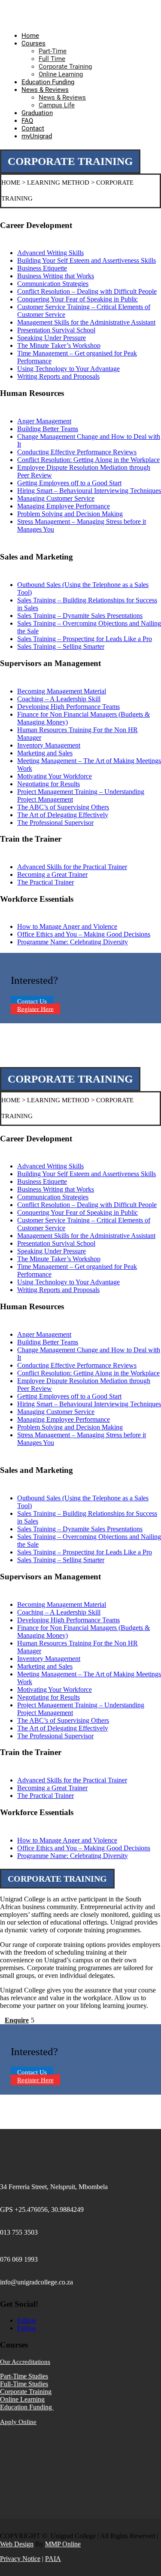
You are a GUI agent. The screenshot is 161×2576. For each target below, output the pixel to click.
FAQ (27, 121)
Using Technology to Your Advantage (68, 369)
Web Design (17, 2544)
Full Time (52, 59)
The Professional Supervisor (55, 823)
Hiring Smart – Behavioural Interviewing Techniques (89, 491)
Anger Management (44, 421)
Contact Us (32, 1001)
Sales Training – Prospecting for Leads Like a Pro (85, 639)
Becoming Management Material (62, 691)
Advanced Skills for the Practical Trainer (72, 867)
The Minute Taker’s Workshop (59, 345)
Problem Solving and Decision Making (70, 514)
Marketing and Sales (45, 753)
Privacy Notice (20, 2559)
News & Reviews (45, 90)
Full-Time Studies (24, 2384)
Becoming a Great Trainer (52, 874)
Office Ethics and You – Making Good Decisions (84, 934)
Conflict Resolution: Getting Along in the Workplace (88, 460)
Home (30, 36)
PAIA (53, 2559)
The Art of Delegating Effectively (63, 815)
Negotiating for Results (49, 784)
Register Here (35, 1009)
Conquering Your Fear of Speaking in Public (77, 299)
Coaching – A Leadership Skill (59, 699)
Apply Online (18, 2422)
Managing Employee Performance (64, 506)
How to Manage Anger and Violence (67, 926)
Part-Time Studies (24, 2376)
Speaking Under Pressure (52, 338)
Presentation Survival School (56, 330)
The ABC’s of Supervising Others (63, 807)
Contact (33, 128)
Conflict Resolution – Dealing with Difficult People (87, 291)
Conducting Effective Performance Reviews (77, 452)
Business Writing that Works (56, 276)
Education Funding (48, 82)
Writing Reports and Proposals (58, 376)
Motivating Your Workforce (55, 776)
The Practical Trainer (46, 882)
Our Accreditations (25, 2362)
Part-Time (53, 51)
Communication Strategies (53, 284)
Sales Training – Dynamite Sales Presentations (80, 616)
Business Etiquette (42, 268)
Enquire (17, 2020)
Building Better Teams (48, 429)
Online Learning (61, 74)
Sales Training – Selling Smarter (61, 646)
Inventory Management (49, 745)
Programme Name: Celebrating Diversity (73, 942)
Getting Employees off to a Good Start (69, 483)
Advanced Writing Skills (50, 253)
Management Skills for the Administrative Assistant (86, 322)
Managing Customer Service (56, 498)
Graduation (37, 113)
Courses (33, 43)
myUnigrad (37, 136)
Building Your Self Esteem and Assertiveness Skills (87, 260)
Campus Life (57, 105)
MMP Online (63, 2544)
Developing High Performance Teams (68, 707)
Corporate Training (65, 67)
